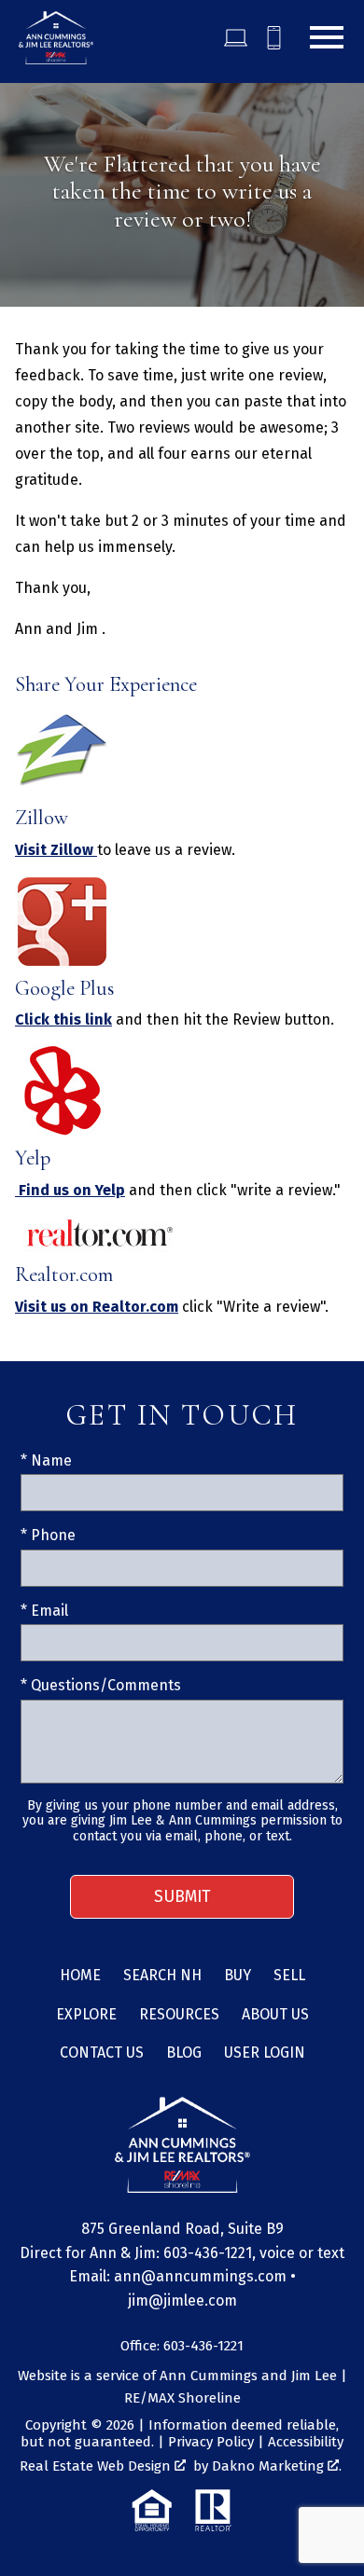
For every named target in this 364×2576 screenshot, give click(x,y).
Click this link (63, 1019)
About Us (275, 2014)
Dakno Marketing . (277, 2466)
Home (80, 1975)
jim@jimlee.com (182, 2300)
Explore (86, 2014)
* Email (44, 1611)
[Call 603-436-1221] (274, 38)
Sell (289, 1975)
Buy (238, 1975)
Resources (179, 2014)
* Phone (48, 1535)
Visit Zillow (56, 850)
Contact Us (102, 2053)
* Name (46, 1460)
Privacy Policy (211, 2442)
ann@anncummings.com (200, 2276)
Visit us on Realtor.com (97, 1307)
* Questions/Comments (101, 1685)
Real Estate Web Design (97, 2466)
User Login (265, 2053)
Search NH (162, 1975)
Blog (184, 2053)
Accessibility (306, 2442)
